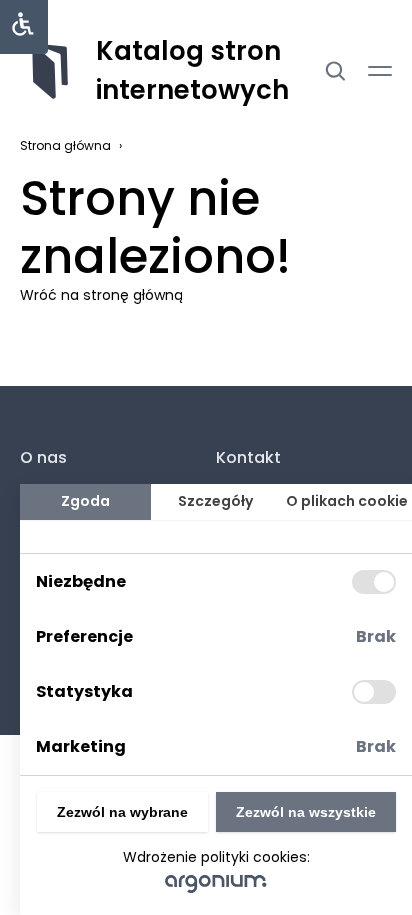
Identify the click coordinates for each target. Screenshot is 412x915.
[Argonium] (216, 883)
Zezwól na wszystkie (306, 812)
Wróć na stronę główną (101, 295)
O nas (43, 457)
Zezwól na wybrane (122, 812)
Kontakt (248, 457)
